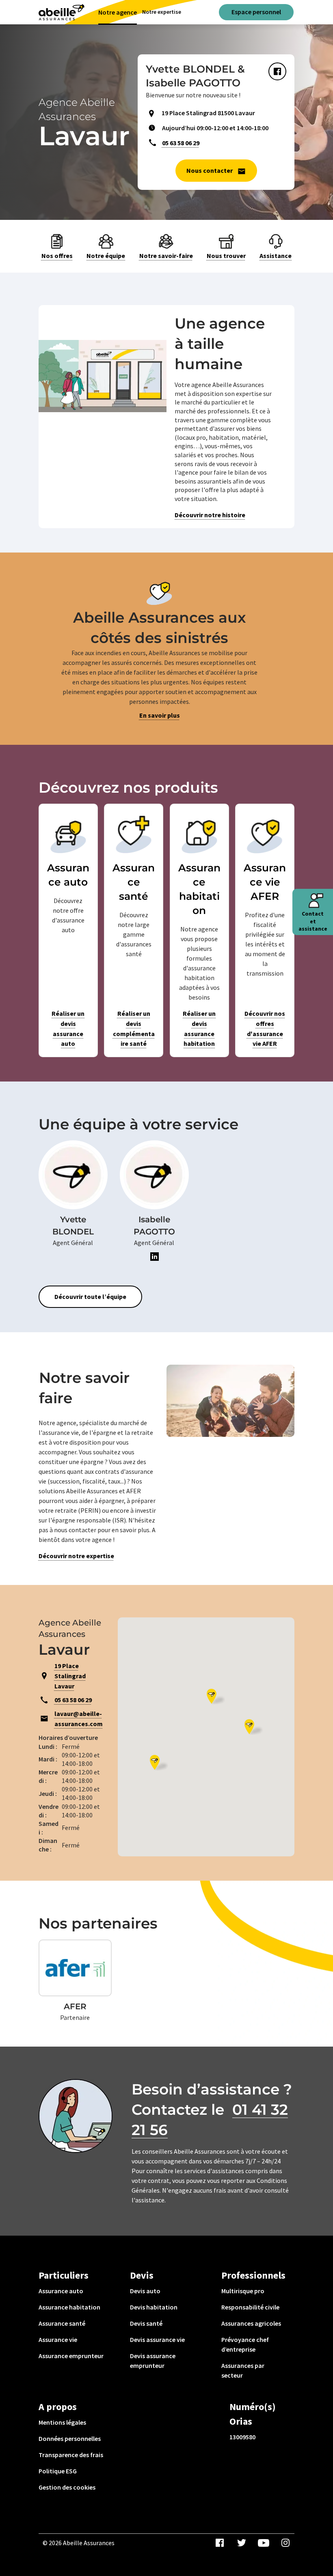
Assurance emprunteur (71, 2356)
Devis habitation (154, 2307)
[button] (253, 1727)
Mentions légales (62, 2422)
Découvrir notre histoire (210, 515)
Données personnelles (70, 2438)
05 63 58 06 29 (181, 143)
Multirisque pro (243, 2291)
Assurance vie (58, 2339)
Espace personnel (256, 12)
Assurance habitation (69, 2307)
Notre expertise (162, 12)
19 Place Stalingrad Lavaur (70, 1676)
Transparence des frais (71, 2455)
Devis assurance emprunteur (153, 2361)
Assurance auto (61, 2291)
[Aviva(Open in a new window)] (62, 12)
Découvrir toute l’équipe (90, 1297)
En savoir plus (160, 715)
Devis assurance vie (157, 2339)
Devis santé (146, 2323)
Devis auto (145, 2291)
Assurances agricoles (251, 2323)
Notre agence (118, 12)
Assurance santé (62, 2323)
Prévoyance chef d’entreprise (245, 2344)
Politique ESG (58, 2471)
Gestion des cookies (67, 2487)
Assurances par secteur (243, 2370)
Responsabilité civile (250, 2307)
